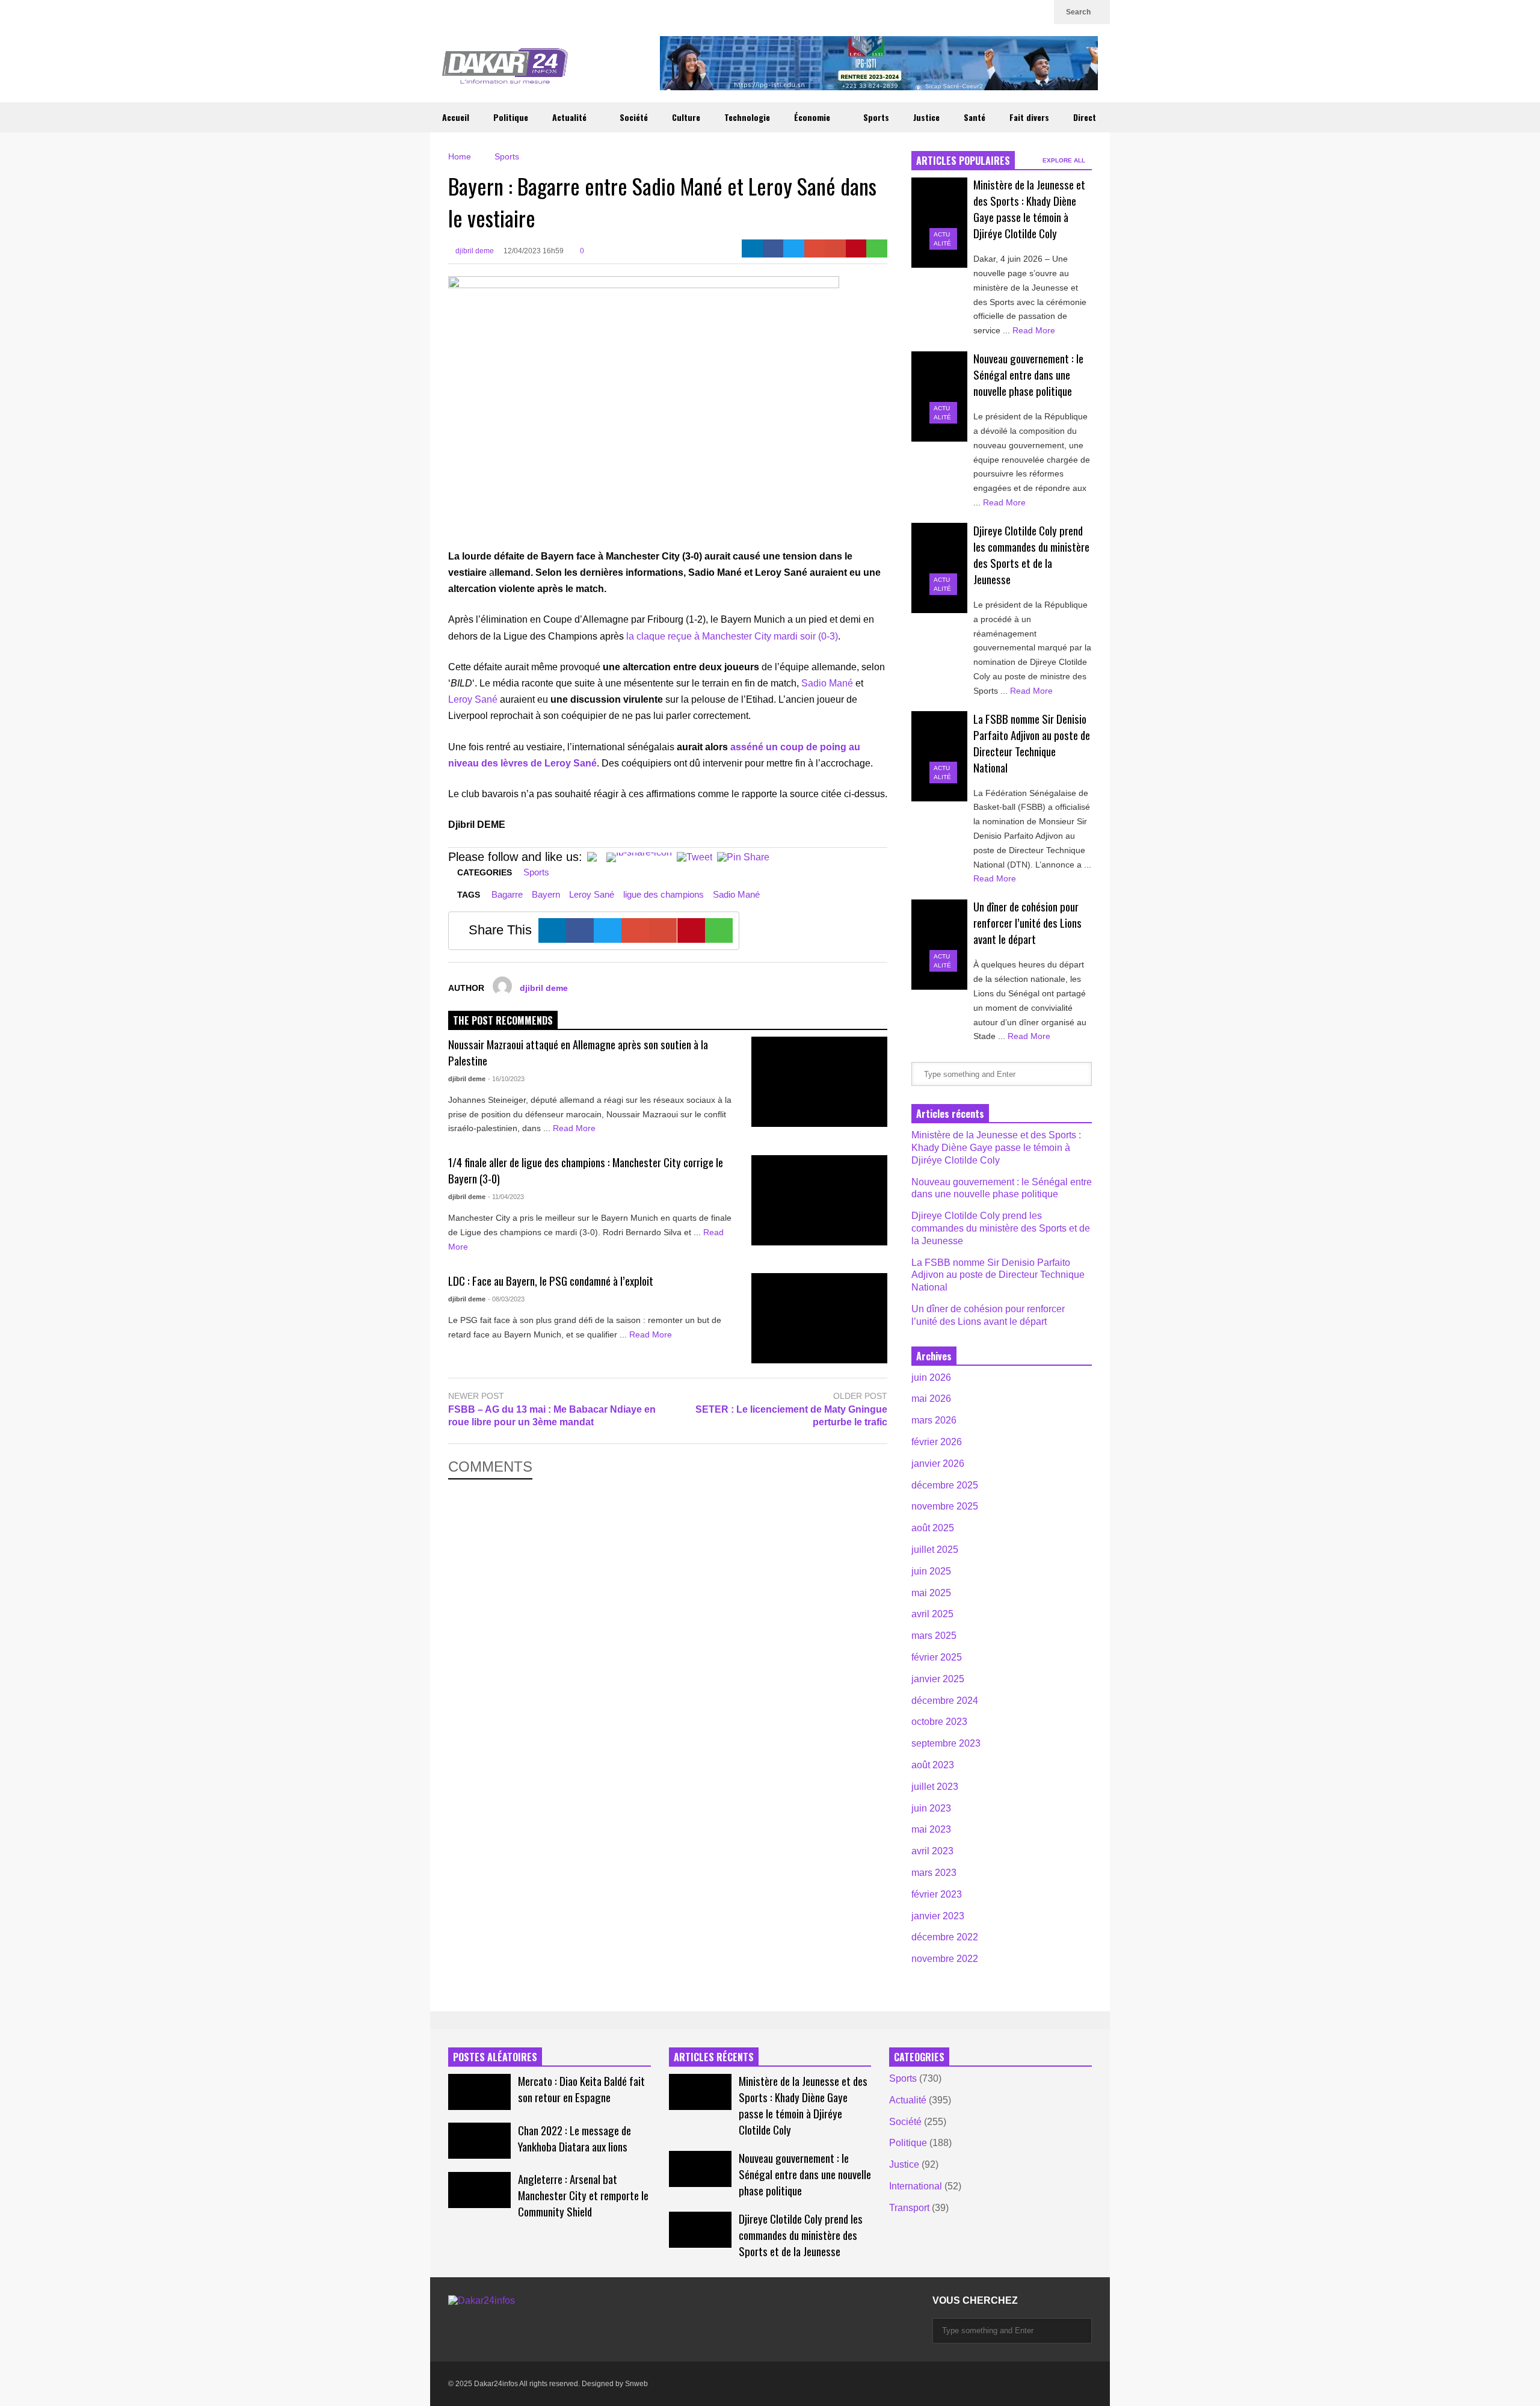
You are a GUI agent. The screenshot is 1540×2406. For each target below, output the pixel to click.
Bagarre (507, 894)
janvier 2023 (938, 1916)
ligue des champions (664, 894)
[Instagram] (1000, 12)
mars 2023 (934, 1873)
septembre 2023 (946, 1743)
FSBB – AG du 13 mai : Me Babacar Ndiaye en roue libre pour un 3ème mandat (552, 1416)
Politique (511, 117)
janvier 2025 (938, 1679)
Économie (813, 117)
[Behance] (561, 2325)
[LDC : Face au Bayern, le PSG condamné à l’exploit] (819, 1318)
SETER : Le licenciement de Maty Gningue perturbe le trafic (791, 1416)
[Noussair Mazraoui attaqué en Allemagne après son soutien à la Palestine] (819, 1082)
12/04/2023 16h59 (534, 251)
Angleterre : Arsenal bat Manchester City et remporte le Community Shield (583, 2195)
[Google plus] (981, 12)
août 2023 (933, 1765)
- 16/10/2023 (506, 1079)
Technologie (747, 117)
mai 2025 (931, 1593)
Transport (909, 2208)
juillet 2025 (935, 1550)
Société (634, 117)
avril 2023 (932, 1851)
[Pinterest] (856, 248)
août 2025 (933, 1528)
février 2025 (937, 1657)
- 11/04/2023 (506, 1197)
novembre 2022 (945, 1959)
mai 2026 (931, 1399)
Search (1079, 12)
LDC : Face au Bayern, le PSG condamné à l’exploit (551, 1281)
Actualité (571, 117)
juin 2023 (931, 1808)
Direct (1085, 117)
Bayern (546, 894)
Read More (575, 1128)
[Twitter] (962, 12)
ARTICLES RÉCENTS (714, 2057)
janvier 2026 (938, 1464)
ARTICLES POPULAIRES (963, 161)
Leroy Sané (473, 699)
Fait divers (1029, 117)
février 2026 (937, 1442)
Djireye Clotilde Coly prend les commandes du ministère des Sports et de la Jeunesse (1031, 555)
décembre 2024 (945, 1701)
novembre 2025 (945, 1506)
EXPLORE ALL (1065, 160)
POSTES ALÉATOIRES (495, 2057)
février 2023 (937, 1894)
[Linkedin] (1039, 12)
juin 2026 (931, 1377)
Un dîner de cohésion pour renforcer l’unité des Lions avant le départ (1027, 923)
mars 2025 (934, 1636)
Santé (975, 117)
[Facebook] (773, 248)
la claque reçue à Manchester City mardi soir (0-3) (732, 636)
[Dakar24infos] (505, 69)
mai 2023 (931, 1829)
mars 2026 (934, 1420)
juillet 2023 (935, 1787)
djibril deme (474, 251)
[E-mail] (835, 248)
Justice (926, 117)
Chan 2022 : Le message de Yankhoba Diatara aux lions (574, 2138)
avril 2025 (932, 1614)
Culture (686, 117)
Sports (876, 117)
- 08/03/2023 (506, 1299)
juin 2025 (931, 1571)
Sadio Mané (827, 683)
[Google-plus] (815, 248)
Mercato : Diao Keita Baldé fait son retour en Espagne (581, 2089)
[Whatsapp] (877, 248)
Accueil (456, 117)
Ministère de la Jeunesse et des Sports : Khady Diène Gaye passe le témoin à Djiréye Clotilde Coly (1029, 209)
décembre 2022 (945, 1937)
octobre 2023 (939, 1722)
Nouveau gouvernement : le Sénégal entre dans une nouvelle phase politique (1028, 375)
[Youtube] (1020, 12)
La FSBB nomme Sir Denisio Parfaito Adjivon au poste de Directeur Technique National (1032, 743)
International (916, 2186)
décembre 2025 (945, 1485)
